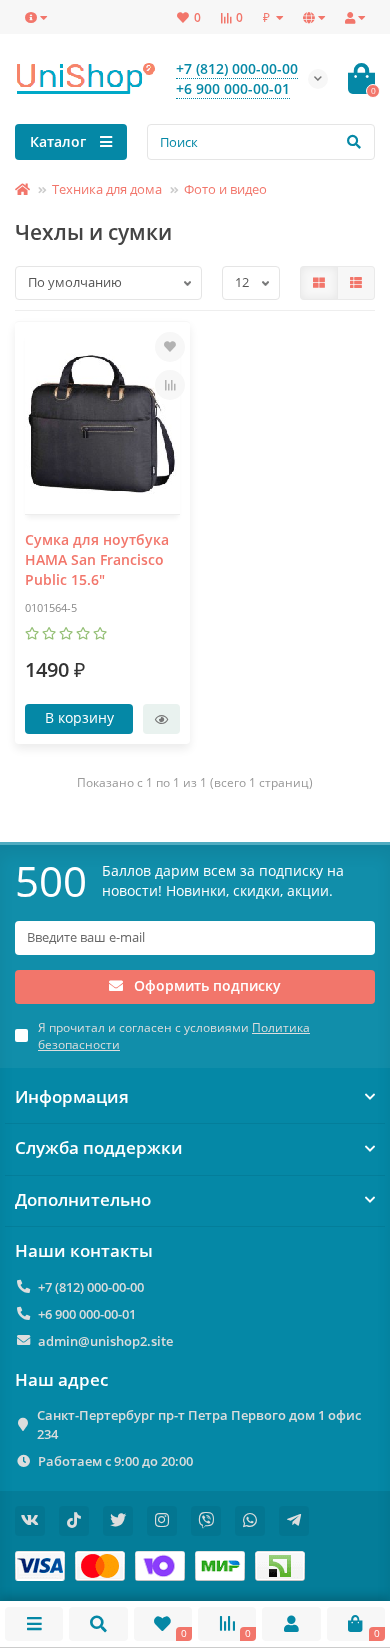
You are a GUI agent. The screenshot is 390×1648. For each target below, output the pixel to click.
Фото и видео (225, 189)
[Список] (356, 283)
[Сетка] (319, 283)
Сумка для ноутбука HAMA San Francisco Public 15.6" (97, 559)
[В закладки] (170, 347)
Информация (72, 1097)
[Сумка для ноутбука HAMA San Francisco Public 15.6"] (102, 423)
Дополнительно (83, 1200)
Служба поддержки (99, 1148)
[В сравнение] (170, 385)
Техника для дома (107, 189)
